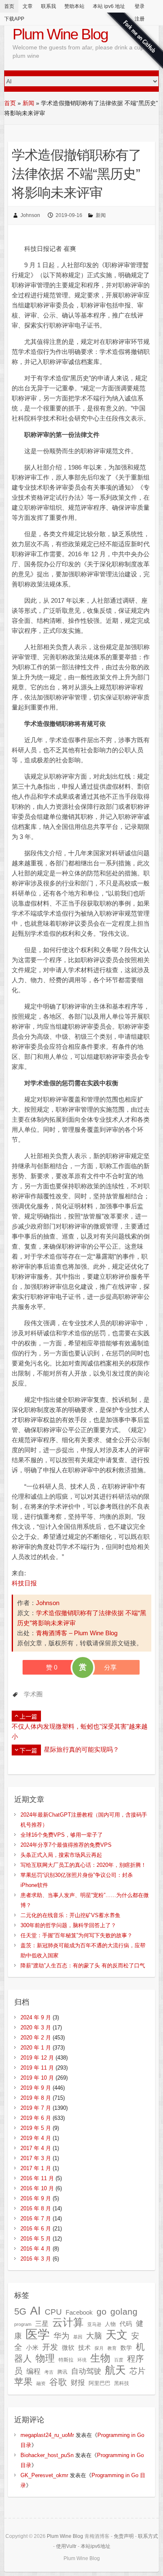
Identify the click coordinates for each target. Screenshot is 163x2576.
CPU (53, 2312)
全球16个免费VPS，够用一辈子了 (62, 1835)
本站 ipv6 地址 (109, 6)
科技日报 (24, 1583)
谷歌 (58, 2382)
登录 (140, 6)
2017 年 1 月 (36, 2168)
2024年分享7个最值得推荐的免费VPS (66, 1845)
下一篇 (28, 1750)
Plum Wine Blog (60, 34)
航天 (115, 2370)
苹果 (23, 2382)
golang (124, 2311)
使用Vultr (66, 2546)
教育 (112, 2348)
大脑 (94, 2336)
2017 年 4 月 (36, 2148)
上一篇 (28, 1716)
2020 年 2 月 (36, 2038)
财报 (78, 2382)
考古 (49, 2372)
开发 (50, 2347)
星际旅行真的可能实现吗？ (81, 1749)
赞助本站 (74, 6)
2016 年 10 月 (37, 2188)
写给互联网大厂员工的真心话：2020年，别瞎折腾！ (83, 1865)
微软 (68, 2348)
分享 (110, 1667)
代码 (126, 2324)
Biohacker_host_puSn (47, 2455)
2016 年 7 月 (36, 2219)
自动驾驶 (86, 2371)
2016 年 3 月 (36, 2259)
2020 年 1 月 (36, 2048)
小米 (32, 2348)
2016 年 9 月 (36, 2198)
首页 (9, 6)
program (23, 2324)
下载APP (14, 19)
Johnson (30, 215)
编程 (33, 2371)
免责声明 (124, 2536)
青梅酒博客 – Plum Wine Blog (77, 1633)
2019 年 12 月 (37, 2058)
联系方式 (148, 2536)
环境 (82, 2360)
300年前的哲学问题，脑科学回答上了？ (68, 1925)
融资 (41, 2383)
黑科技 (122, 2383)
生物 (100, 2358)
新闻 (28, 103)
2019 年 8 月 (36, 2098)
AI (36, 2311)
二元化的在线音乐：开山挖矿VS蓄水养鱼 (70, 1915)
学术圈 (33, 1694)
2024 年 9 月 (36, 2017)
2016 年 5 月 (36, 2239)
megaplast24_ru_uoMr (47, 2435)
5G (20, 2311)
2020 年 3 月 (36, 2028)
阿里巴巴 (99, 2383)
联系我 (48, 6)
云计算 (68, 2322)
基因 (78, 2337)
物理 (45, 2358)
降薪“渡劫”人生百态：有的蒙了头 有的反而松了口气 (83, 1966)
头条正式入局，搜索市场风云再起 (61, 1855)
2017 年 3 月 (36, 2158)
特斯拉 (66, 2360)
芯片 (138, 2371)
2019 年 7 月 (36, 2108)
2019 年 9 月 (36, 2088)
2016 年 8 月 (36, 2208)
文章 (28, 6)
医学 (38, 2334)
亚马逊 (94, 2324)
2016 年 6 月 (36, 2229)
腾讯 (62, 2372)
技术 (84, 2348)
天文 (117, 2335)
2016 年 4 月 (36, 2249)
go (102, 2311)
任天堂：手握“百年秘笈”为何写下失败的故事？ (76, 1935)
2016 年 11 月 (37, 2178)
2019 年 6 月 (36, 2118)
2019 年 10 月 (37, 2078)
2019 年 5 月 (36, 2128)
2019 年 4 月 (36, 2138)
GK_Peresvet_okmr (44, 2475)
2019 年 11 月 (37, 2068)
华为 (61, 2336)
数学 (126, 2348)
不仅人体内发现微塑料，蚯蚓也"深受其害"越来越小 (80, 1731)
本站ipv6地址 (96, 2546)
